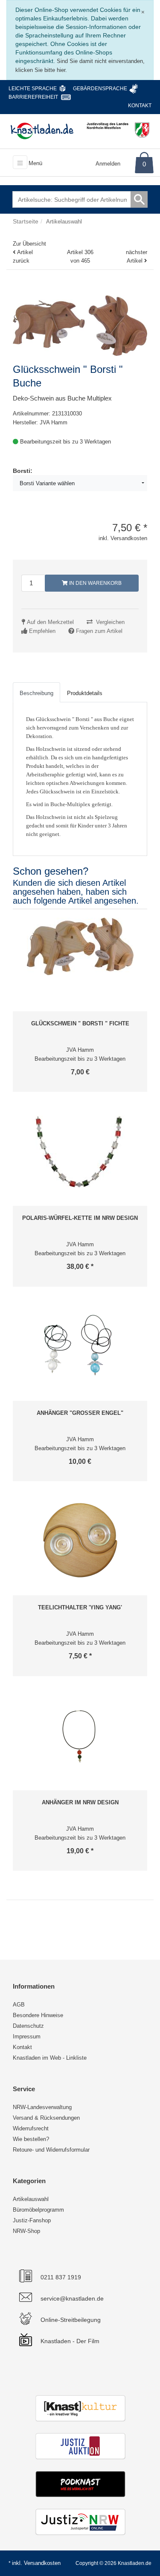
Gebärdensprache (100, 89)
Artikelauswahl (31, 2199)
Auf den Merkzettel (50, 622)
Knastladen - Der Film (70, 2341)
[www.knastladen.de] (42, 131)
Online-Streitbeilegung (71, 2320)
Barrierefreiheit (33, 97)
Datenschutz (28, 2026)
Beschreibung (36, 693)
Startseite (26, 221)
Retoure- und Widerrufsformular (51, 2150)
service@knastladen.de (72, 2298)
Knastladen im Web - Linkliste (50, 2058)
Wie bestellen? (31, 2139)
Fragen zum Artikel (99, 631)
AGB (19, 2005)
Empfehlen (42, 631)
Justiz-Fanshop (32, 2220)
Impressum (27, 2036)
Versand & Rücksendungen (46, 2118)
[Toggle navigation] (20, 162)
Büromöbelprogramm (38, 2210)
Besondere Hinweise (38, 2015)
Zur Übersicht (29, 244)
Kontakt (140, 106)
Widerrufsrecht (31, 2128)
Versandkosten (42, 2563)
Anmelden (108, 164)
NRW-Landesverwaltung (42, 2107)
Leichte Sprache (33, 89)
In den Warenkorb (95, 583)
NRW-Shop (26, 2231)
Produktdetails (85, 693)
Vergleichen (110, 622)
